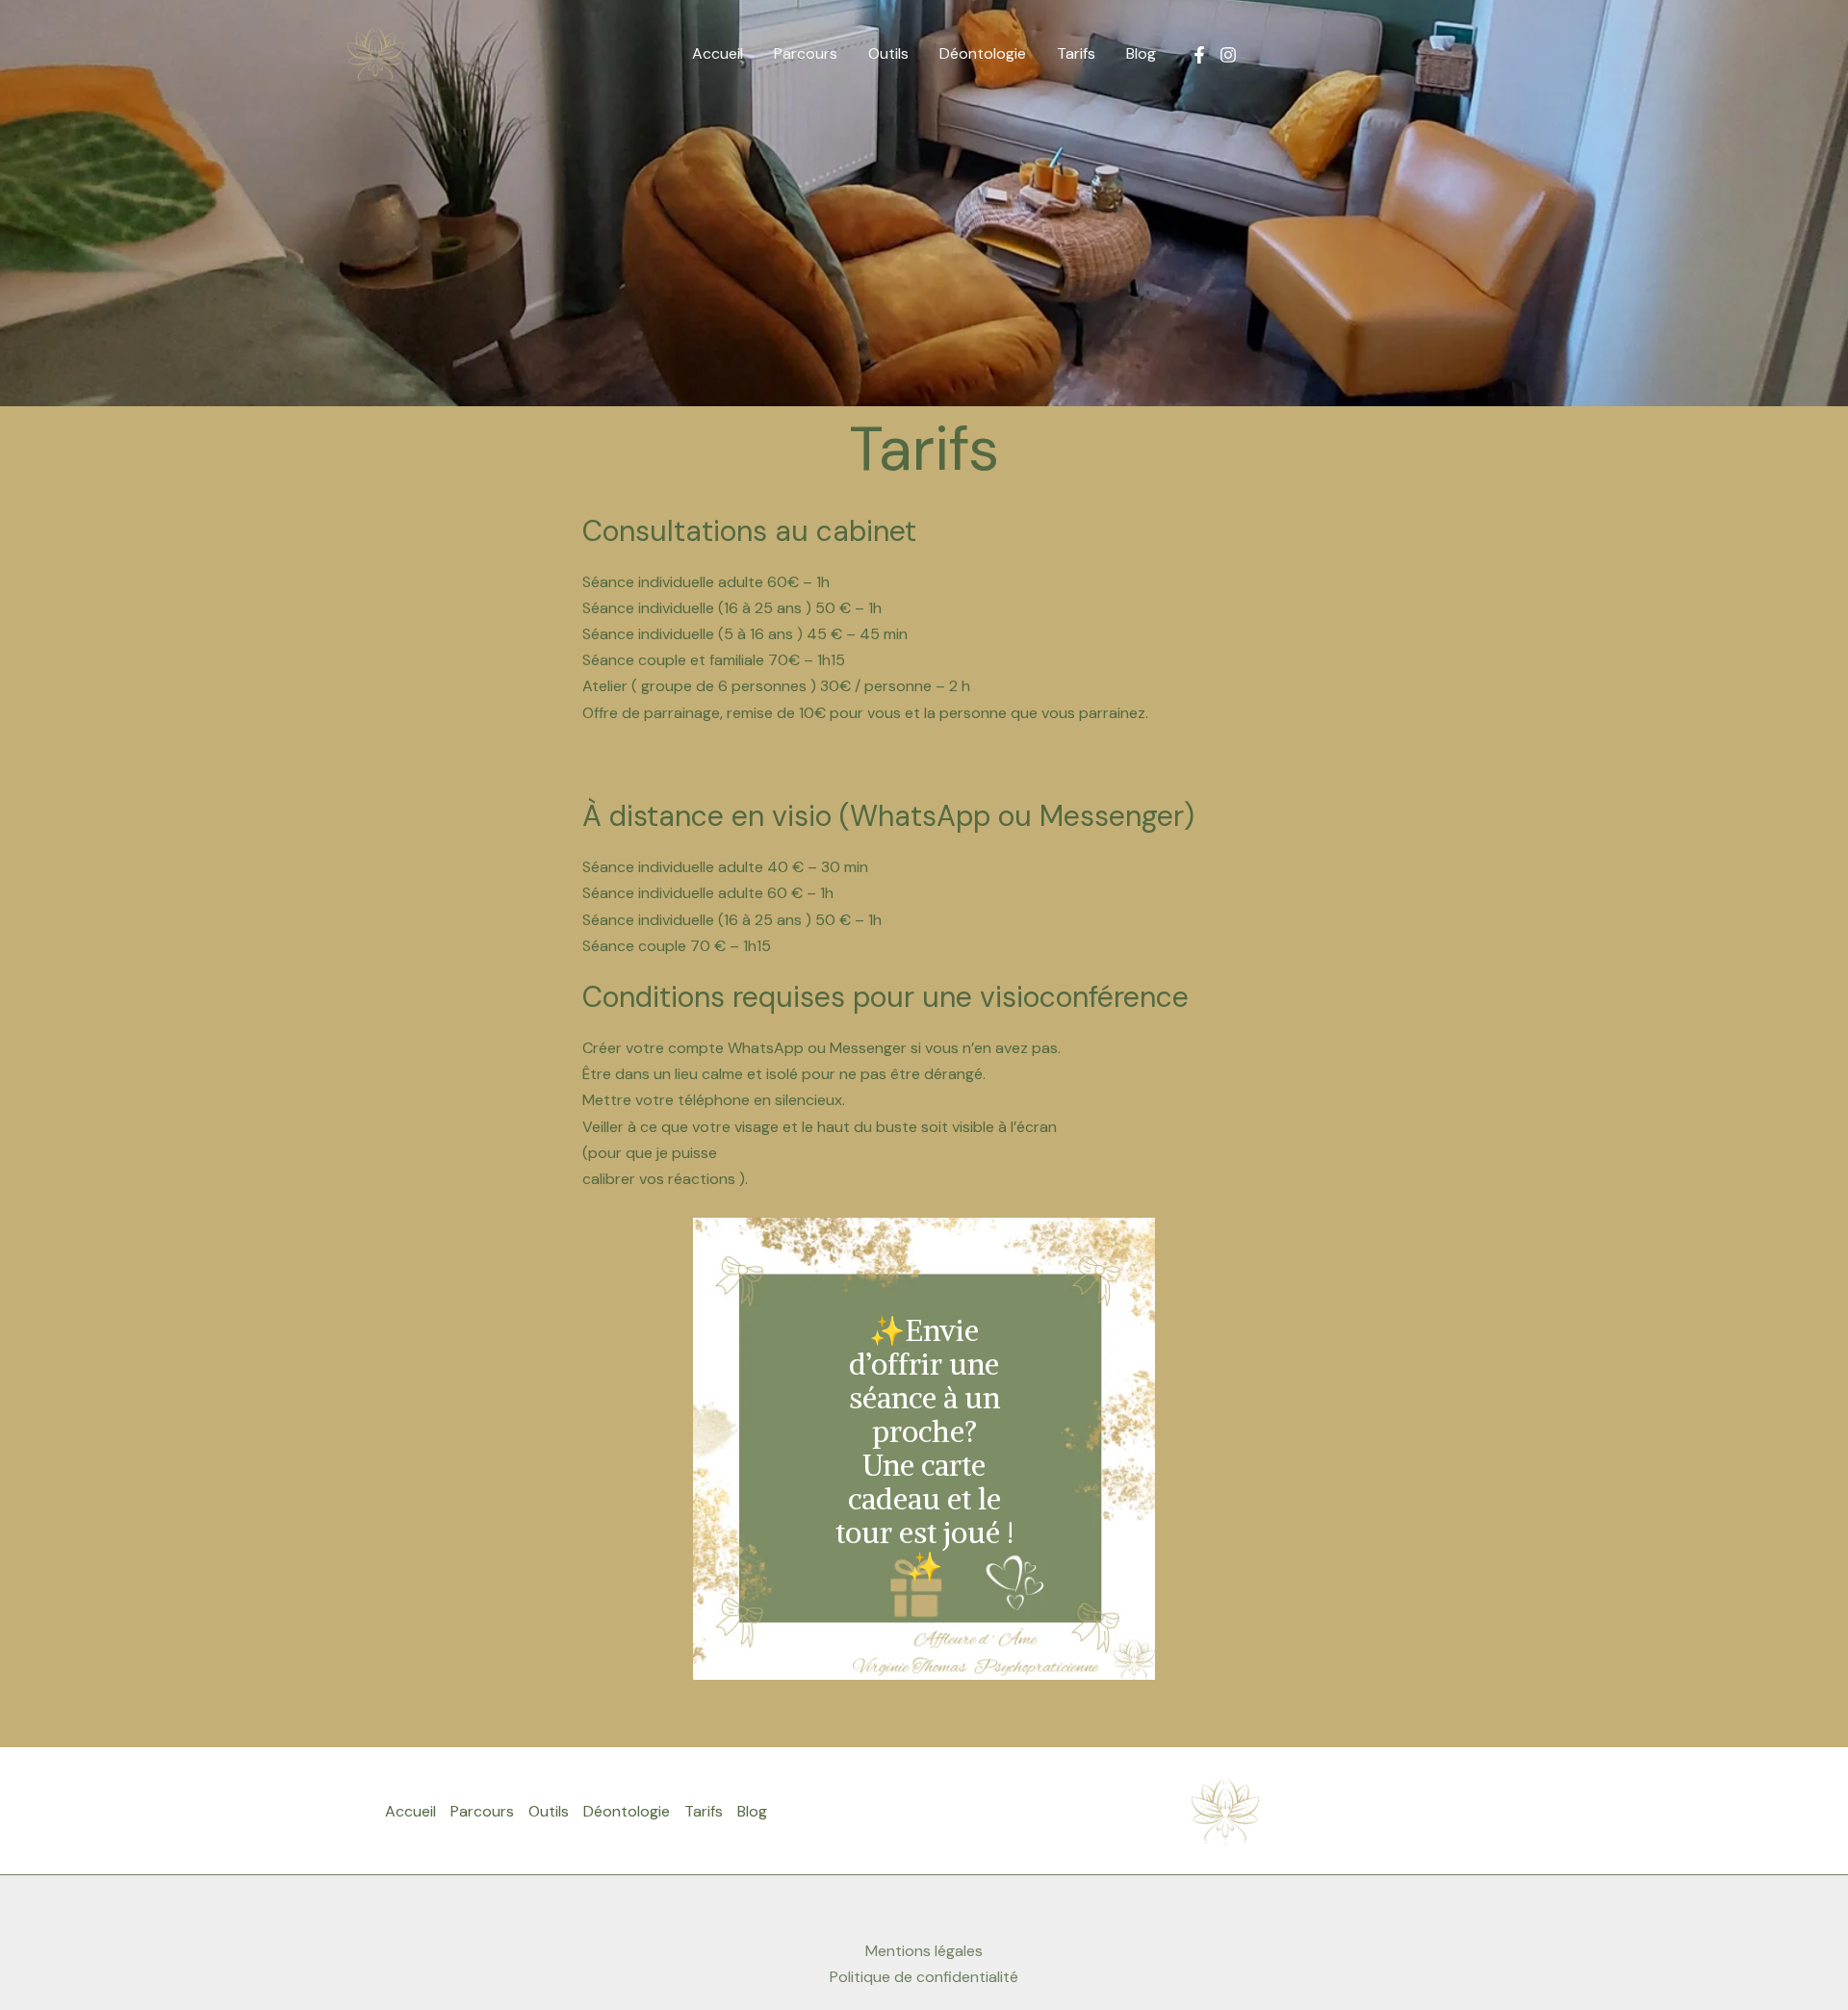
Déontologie (983, 53)
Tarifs (1076, 53)
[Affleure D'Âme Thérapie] (375, 52)
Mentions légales (924, 1951)
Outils (888, 53)
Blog (1141, 53)
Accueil (718, 53)
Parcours (806, 53)
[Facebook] (1199, 55)
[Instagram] (1228, 55)
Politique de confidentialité (924, 1977)
